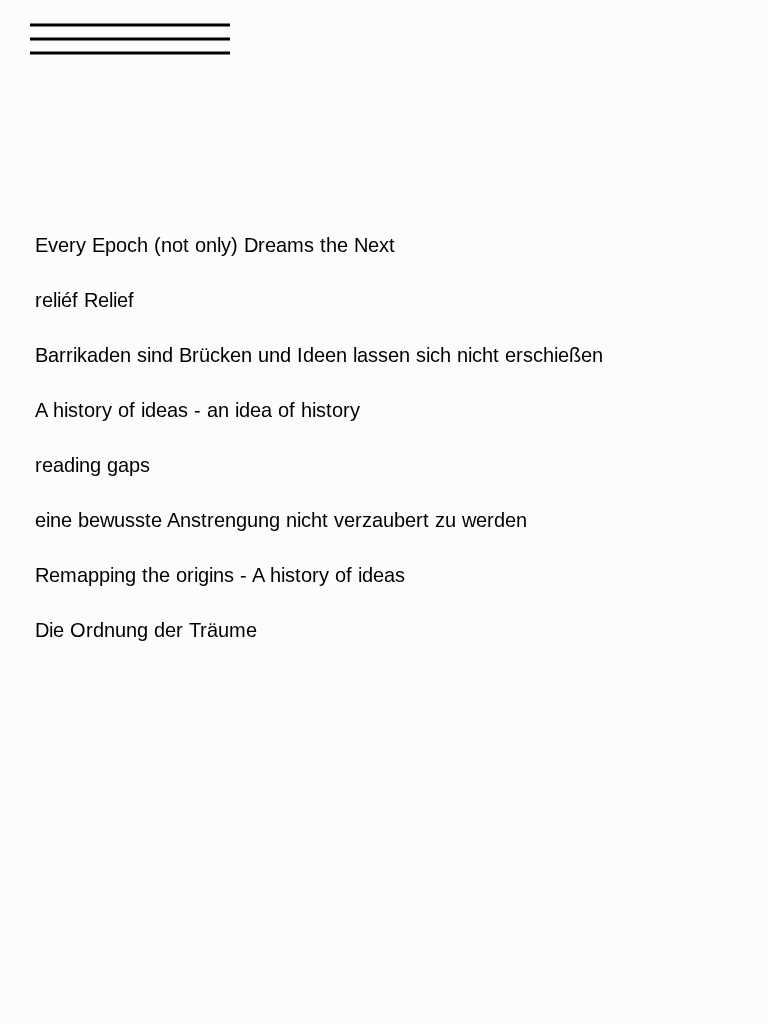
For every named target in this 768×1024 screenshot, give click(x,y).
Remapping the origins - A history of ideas (220, 575)
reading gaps (92, 465)
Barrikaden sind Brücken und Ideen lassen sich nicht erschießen (319, 355)
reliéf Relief (84, 300)
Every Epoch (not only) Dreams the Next (215, 245)
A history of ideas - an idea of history (197, 410)
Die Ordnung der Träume (146, 630)
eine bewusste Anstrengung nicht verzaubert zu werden (281, 520)
